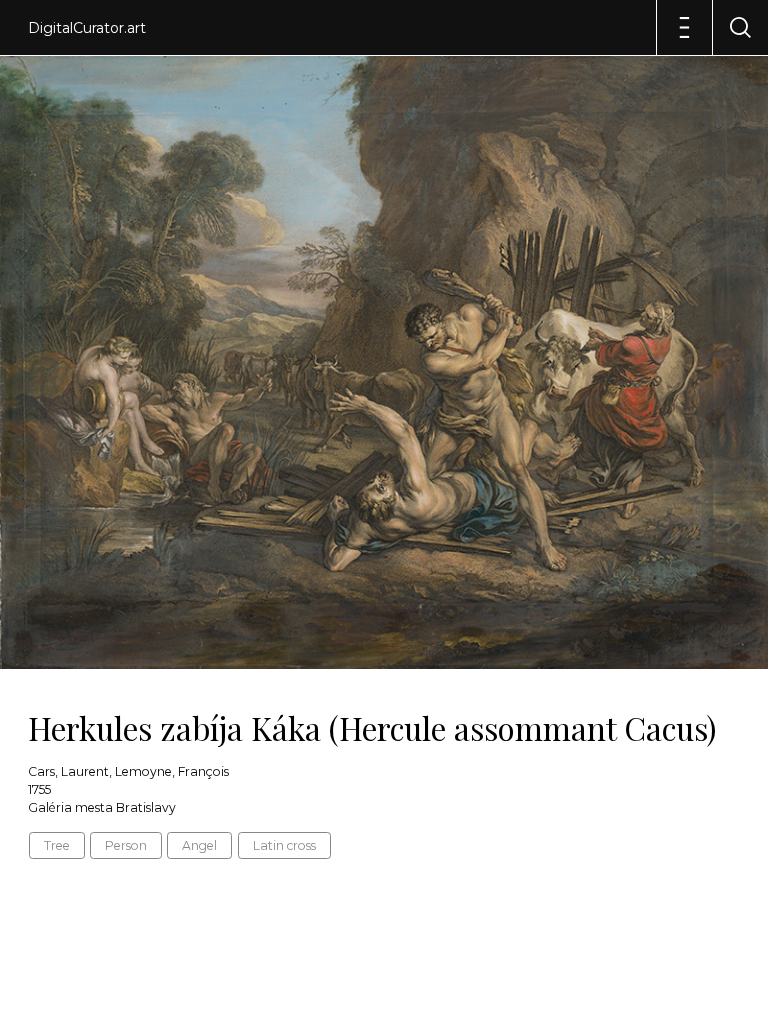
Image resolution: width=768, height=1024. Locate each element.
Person (126, 845)
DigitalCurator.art (87, 28)
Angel (199, 845)
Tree (57, 845)
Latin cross (284, 845)
